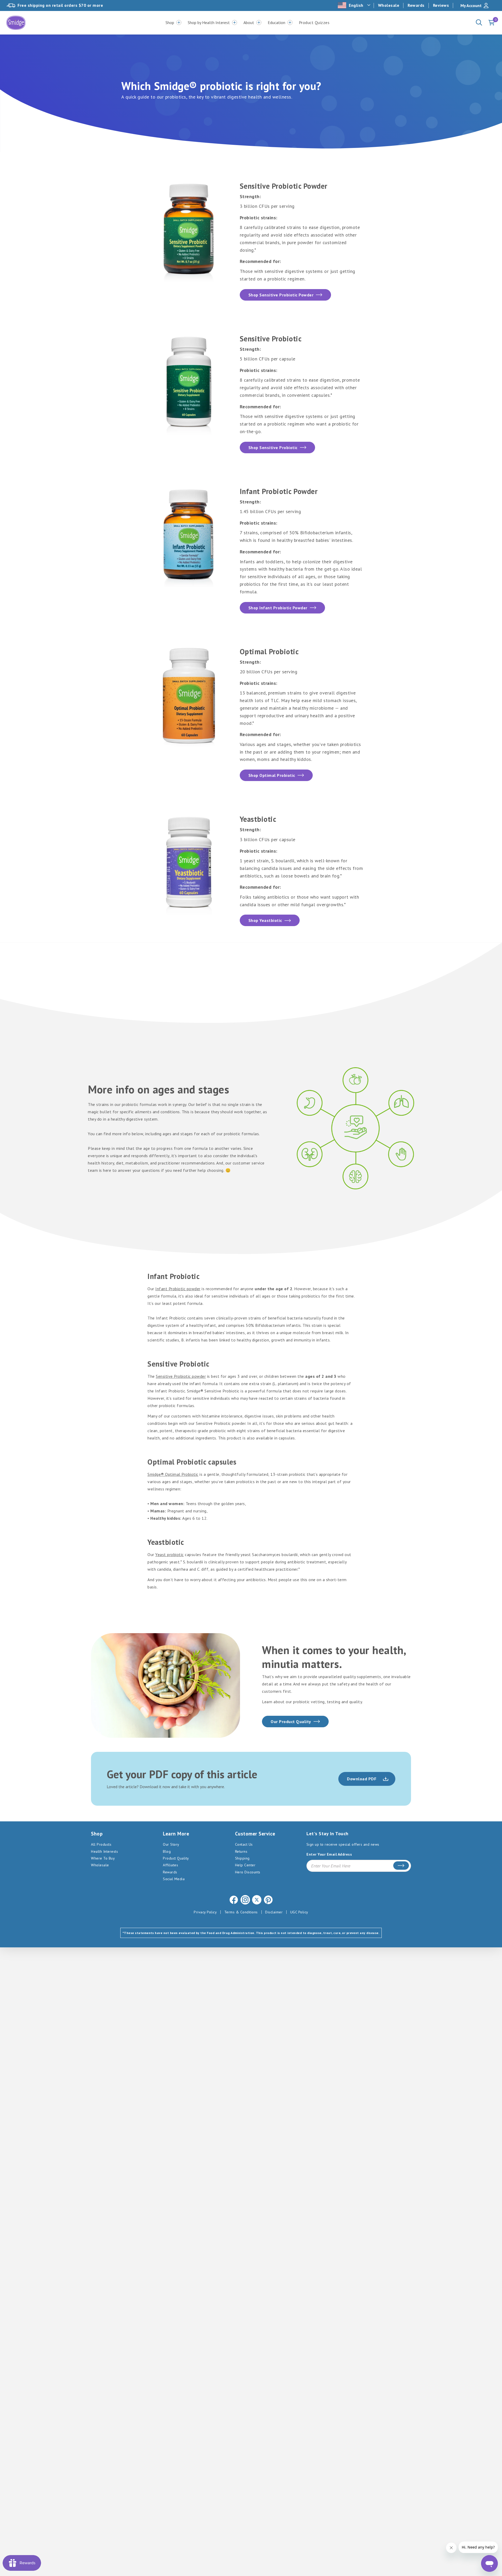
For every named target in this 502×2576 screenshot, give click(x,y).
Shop (170, 22)
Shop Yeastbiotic (265, 920)
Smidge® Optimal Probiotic (173, 1474)
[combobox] (355, 5)
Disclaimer (274, 1912)
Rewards (416, 5)
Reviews (441, 5)
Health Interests (104, 1851)
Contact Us (244, 1844)
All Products (101, 1844)
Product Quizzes (314, 22)
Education (276, 22)
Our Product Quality (291, 1722)
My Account (471, 5)
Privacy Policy (205, 1912)
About (249, 22)
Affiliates (170, 1865)
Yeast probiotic (170, 1554)
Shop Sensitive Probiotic (273, 447)
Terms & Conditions (241, 1912)
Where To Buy (103, 1858)
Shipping (242, 1858)
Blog (167, 1851)
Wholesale (389, 5)
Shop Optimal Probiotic (272, 775)
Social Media (174, 1879)
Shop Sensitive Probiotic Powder (281, 295)
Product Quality (176, 1858)
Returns (241, 1851)
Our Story (171, 1844)
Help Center (245, 1865)
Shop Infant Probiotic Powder (278, 608)
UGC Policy (299, 1912)
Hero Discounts (248, 1872)
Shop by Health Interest (209, 22)
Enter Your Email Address (329, 1854)
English (356, 5)
